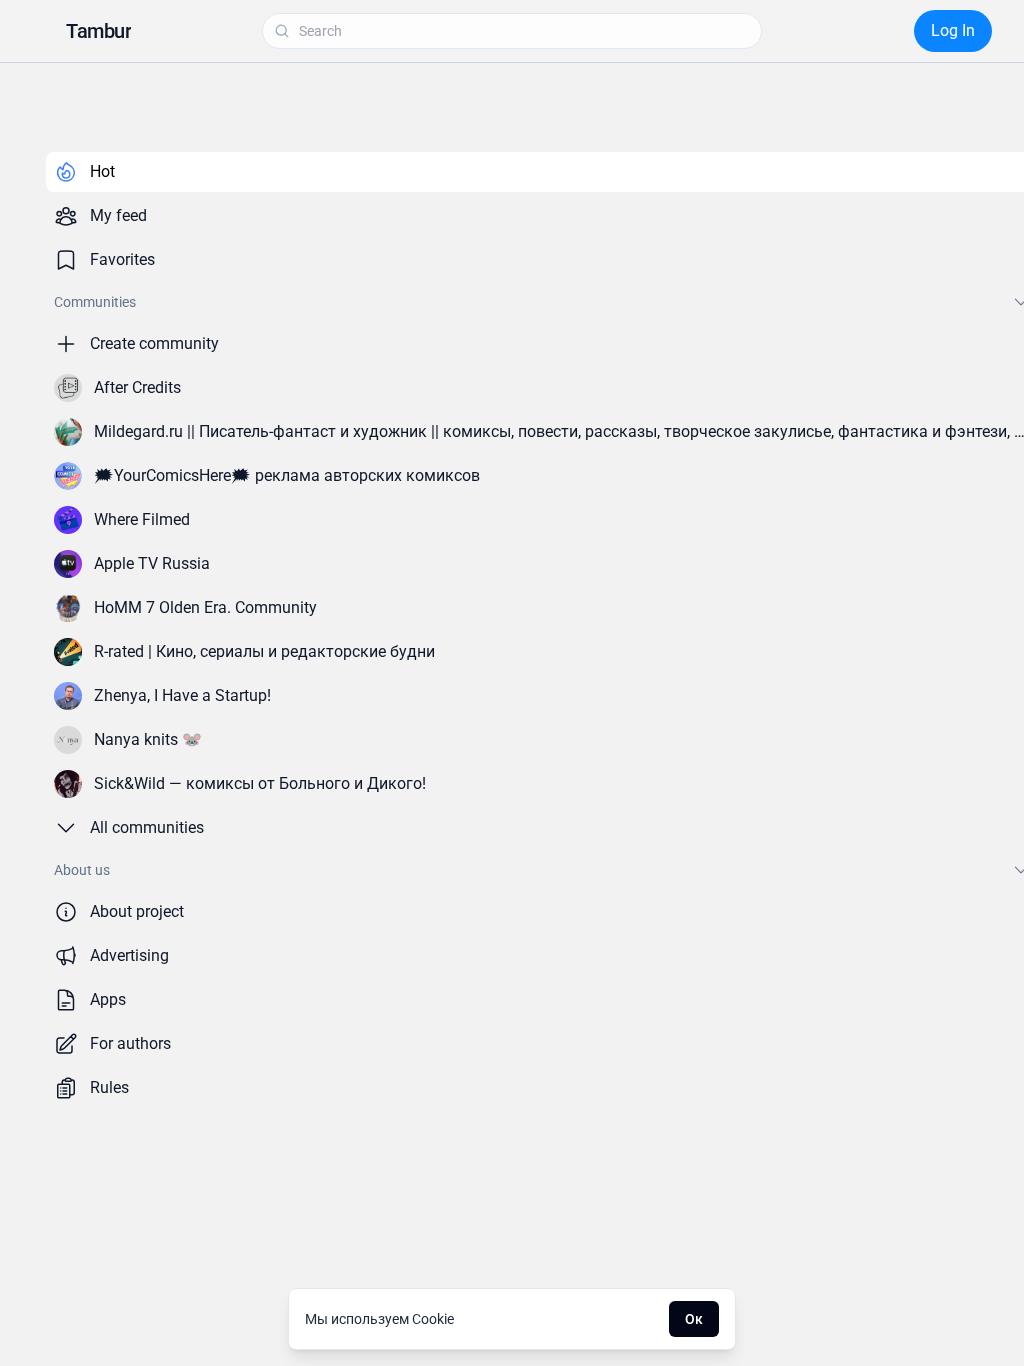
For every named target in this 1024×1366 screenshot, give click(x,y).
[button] (98, 31)
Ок (694, 1319)
